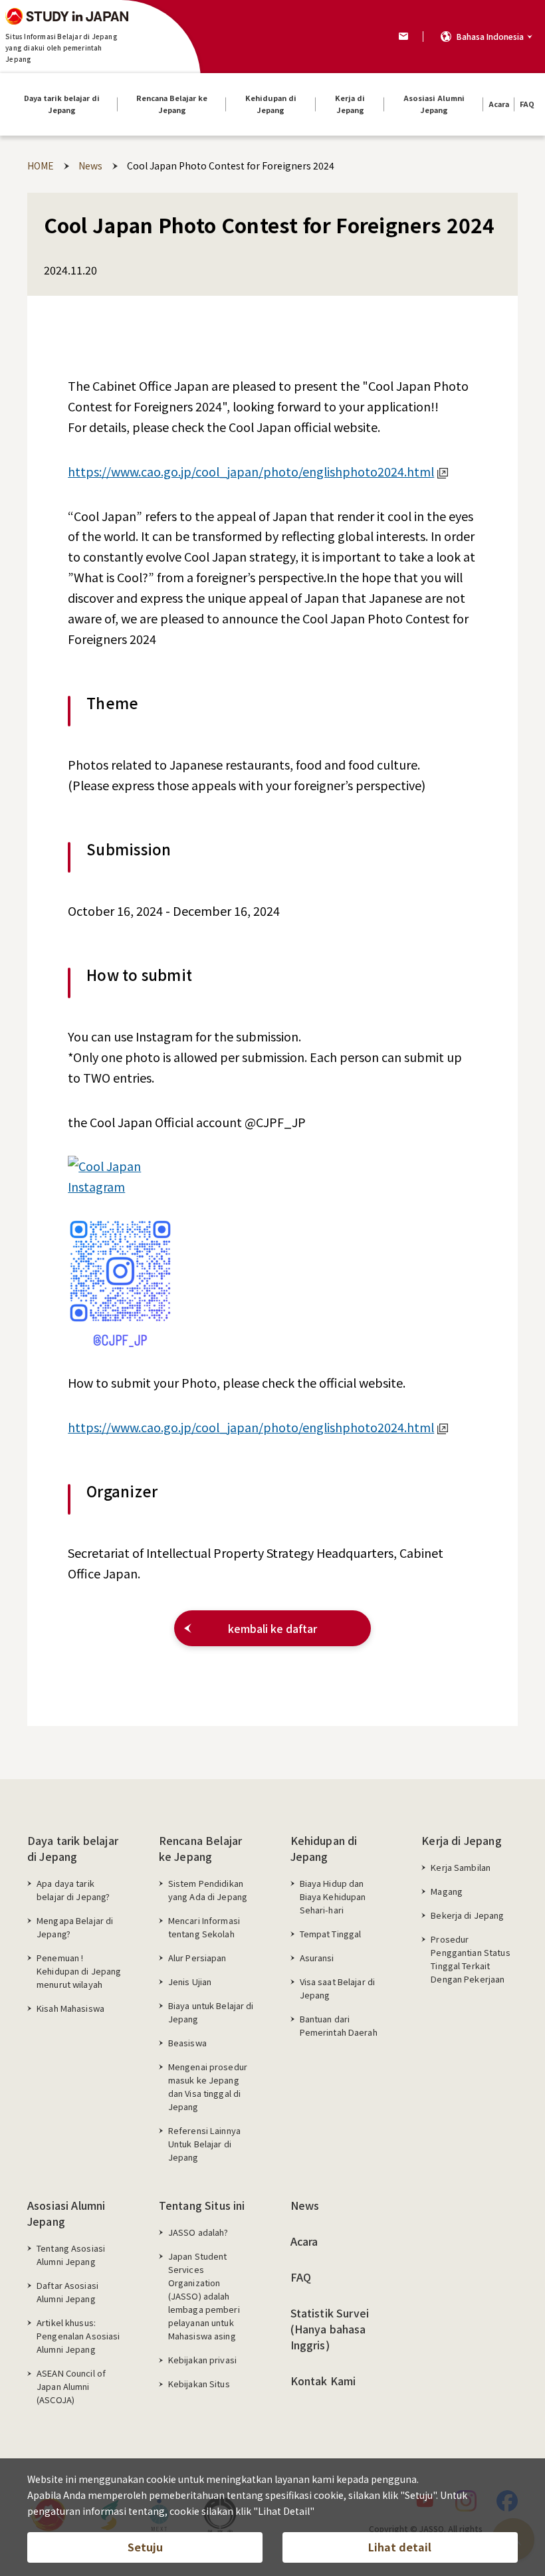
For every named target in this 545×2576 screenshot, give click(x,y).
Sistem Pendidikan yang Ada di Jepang (208, 1890)
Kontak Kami (323, 2381)
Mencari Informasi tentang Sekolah (204, 1927)
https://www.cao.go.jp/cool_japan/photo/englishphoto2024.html (251, 471)
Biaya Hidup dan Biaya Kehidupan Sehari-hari (333, 1896)
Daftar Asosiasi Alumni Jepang (67, 2292)
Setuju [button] (145, 2547)
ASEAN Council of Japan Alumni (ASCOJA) (71, 2386)
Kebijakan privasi (202, 2360)
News (305, 2205)
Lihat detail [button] (400, 2547)
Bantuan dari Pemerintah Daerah (339, 2025)
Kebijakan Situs (199, 2384)
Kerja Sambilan (461, 1867)
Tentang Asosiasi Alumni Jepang (71, 2255)
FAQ (301, 2277)
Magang (447, 1891)
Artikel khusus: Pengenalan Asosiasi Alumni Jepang (78, 2336)
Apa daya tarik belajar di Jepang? (73, 1890)
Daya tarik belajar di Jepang (73, 1848)
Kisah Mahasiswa (70, 2008)
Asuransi (317, 1958)
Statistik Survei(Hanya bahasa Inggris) (330, 2329)
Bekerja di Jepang (467, 1915)
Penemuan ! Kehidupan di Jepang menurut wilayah (79, 1971)
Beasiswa (187, 2043)
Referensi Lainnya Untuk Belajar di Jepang (204, 2144)
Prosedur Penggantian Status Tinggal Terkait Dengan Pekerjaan (470, 1959)
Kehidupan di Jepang (324, 1848)
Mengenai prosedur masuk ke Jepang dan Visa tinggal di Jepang (208, 2087)
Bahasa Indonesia (490, 36)
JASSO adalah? (198, 2232)
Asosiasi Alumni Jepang (66, 2213)
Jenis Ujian (190, 1982)
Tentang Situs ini (202, 2205)
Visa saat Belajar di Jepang (338, 1988)
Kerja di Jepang (461, 1840)
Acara (304, 2241)
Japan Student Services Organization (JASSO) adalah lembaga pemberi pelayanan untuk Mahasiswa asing (204, 2296)
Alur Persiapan (197, 1958)
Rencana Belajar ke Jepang (200, 1848)
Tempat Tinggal (331, 1934)
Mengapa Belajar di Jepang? (75, 1927)
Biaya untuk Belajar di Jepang (211, 2012)
